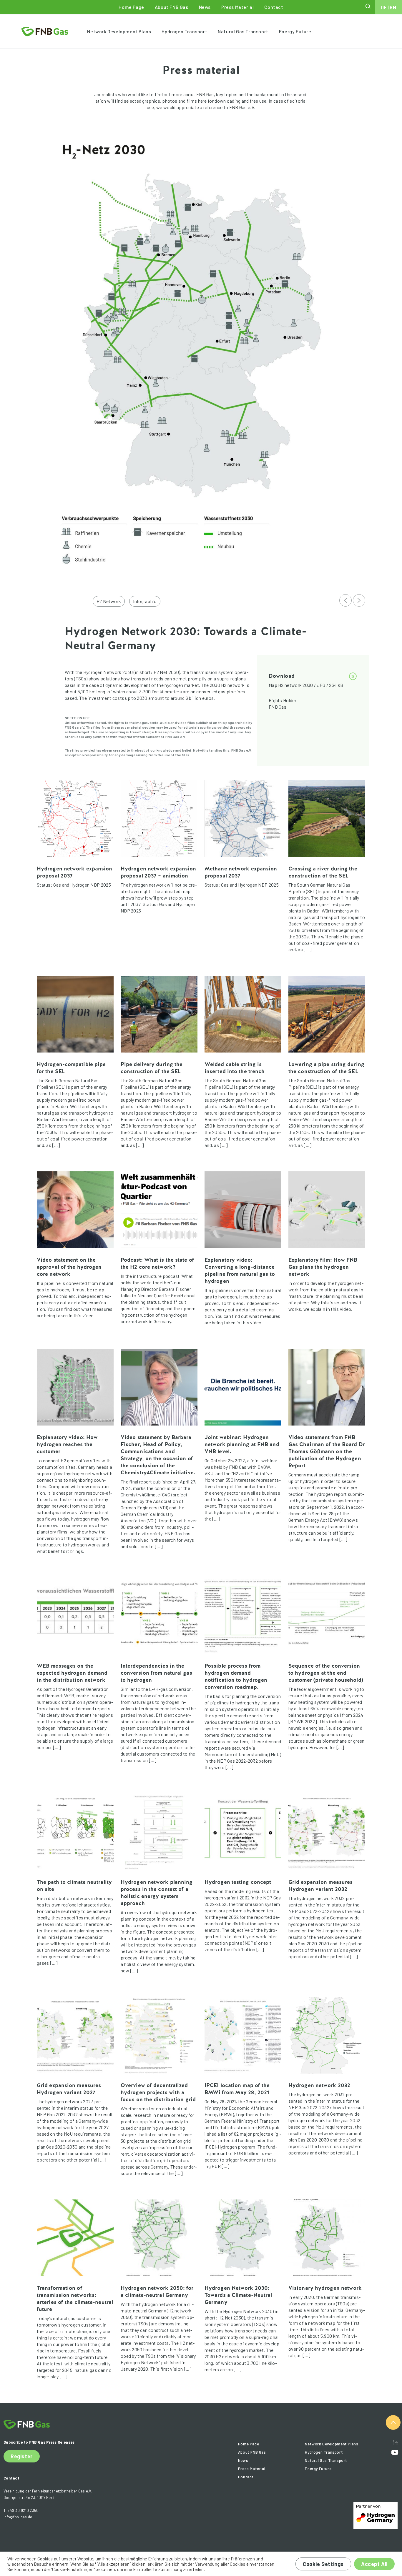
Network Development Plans (119, 31)
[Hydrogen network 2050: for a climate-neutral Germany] (359, 600)
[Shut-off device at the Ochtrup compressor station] (345, 600)
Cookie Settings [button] (323, 2564)
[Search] (368, 6)
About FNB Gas (172, 7)
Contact (274, 7)
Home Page (131, 7)
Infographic (145, 601)
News (205, 7)
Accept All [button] (374, 2564)
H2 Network (109, 601)
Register (22, 2456)
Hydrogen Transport (184, 31)
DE (384, 7)
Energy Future (295, 31)
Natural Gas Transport (243, 31)
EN (393, 7)
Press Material (237, 7)
